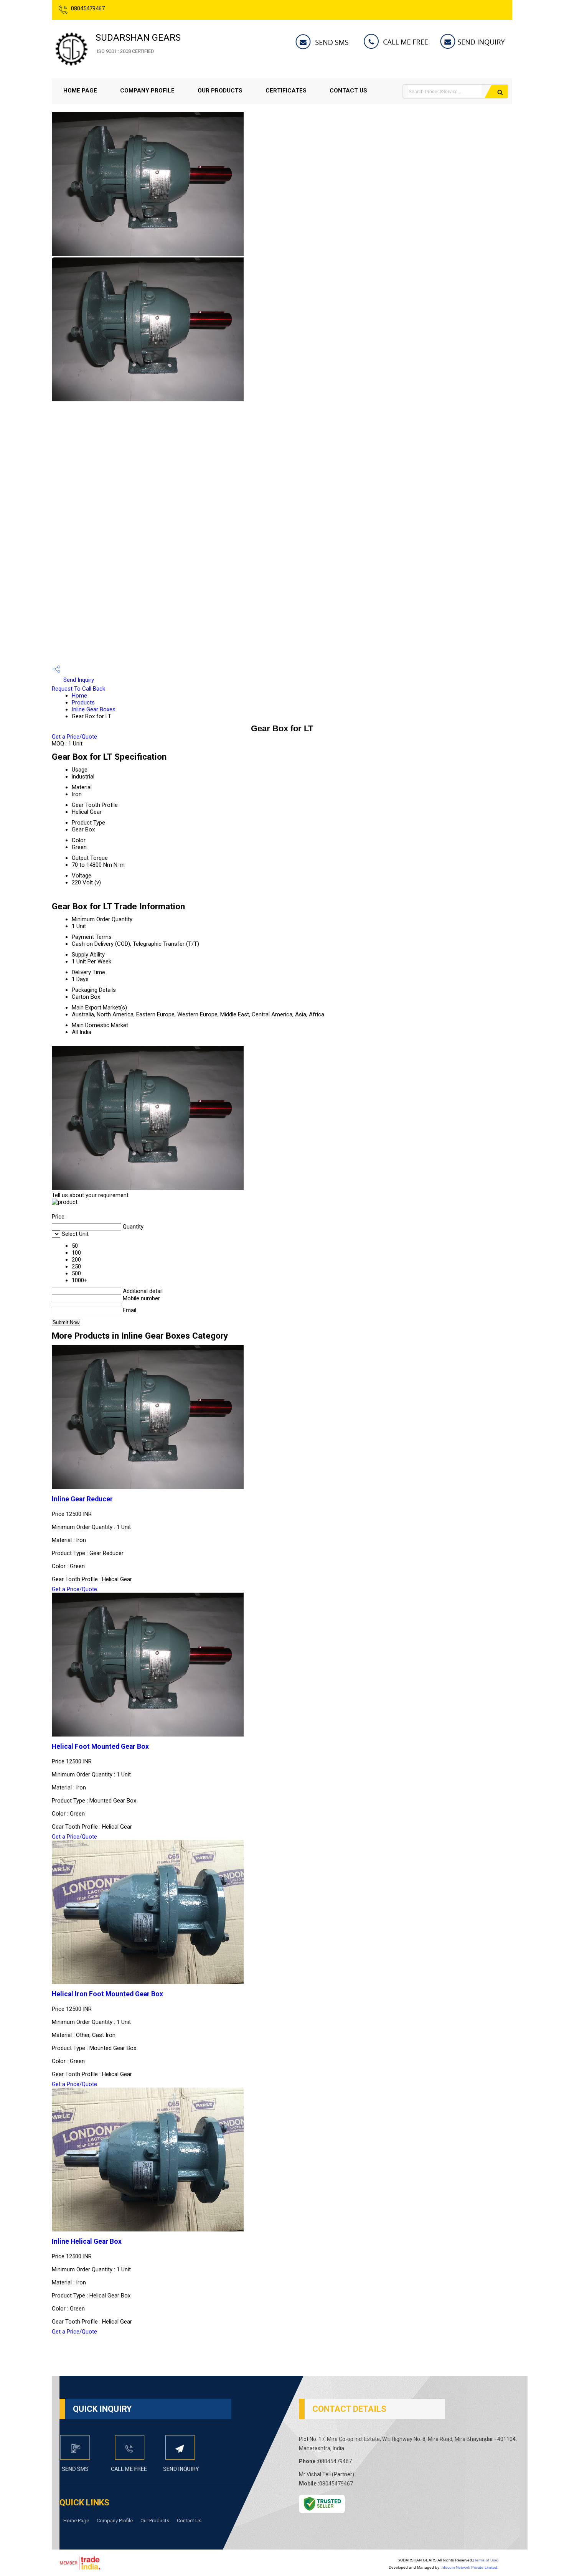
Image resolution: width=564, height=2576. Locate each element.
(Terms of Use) (486, 2560)
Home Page (80, 91)
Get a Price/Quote (74, 737)
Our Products (220, 91)
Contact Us (348, 91)
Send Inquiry (78, 680)
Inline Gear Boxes (94, 709)
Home (79, 696)
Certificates (286, 91)
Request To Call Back (78, 689)
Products (83, 703)
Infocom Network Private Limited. (469, 2567)
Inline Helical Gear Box (87, 2241)
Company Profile (147, 91)
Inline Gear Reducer (82, 1499)
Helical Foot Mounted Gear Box (100, 1746)
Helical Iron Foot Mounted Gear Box (107, 1994)
